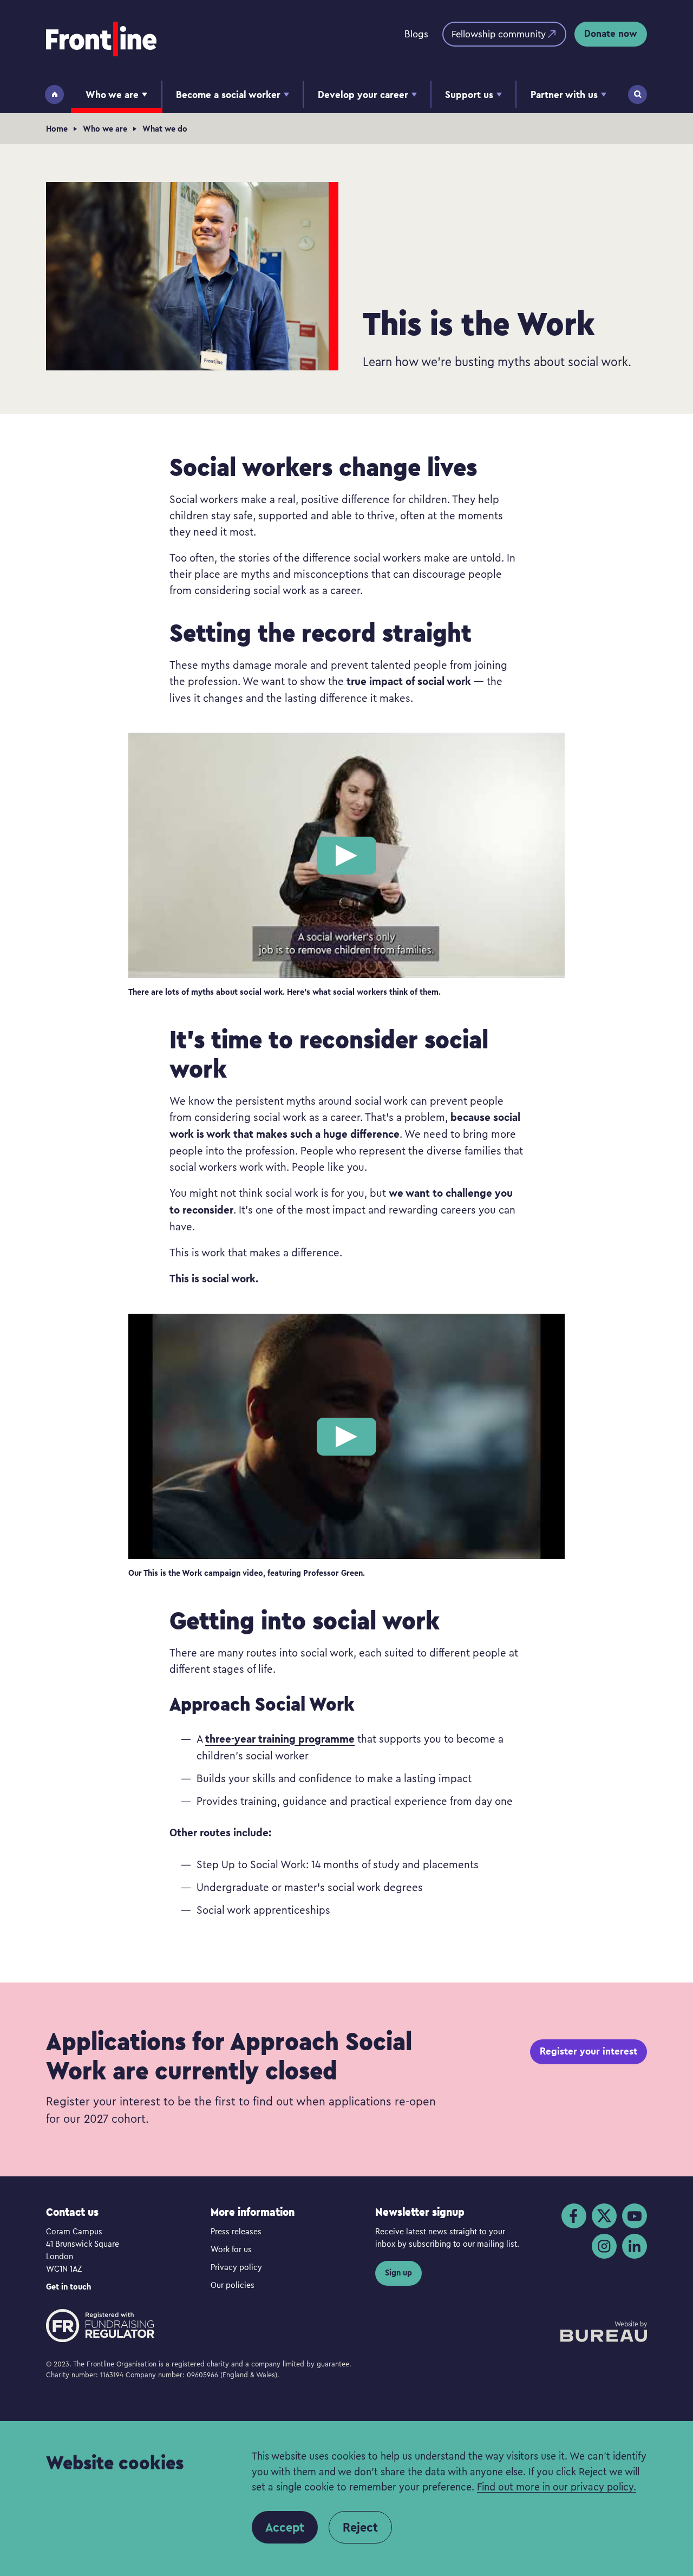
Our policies (233, 2285)
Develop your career (363, 94)
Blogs (416, 34)
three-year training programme (280, 1739)
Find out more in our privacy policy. (557, 2486)
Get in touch (68, 2287)
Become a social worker (228, 94)
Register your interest (589, 2051)
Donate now (611, 33)
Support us (469, 94)
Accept (285, 2527)
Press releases (236, 2231)
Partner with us (564, 94)
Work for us (231, 2249)
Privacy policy (236, 2267)
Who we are (112, 94)
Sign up (398, 2272)
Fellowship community (499, 34)
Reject (360, 2527)
